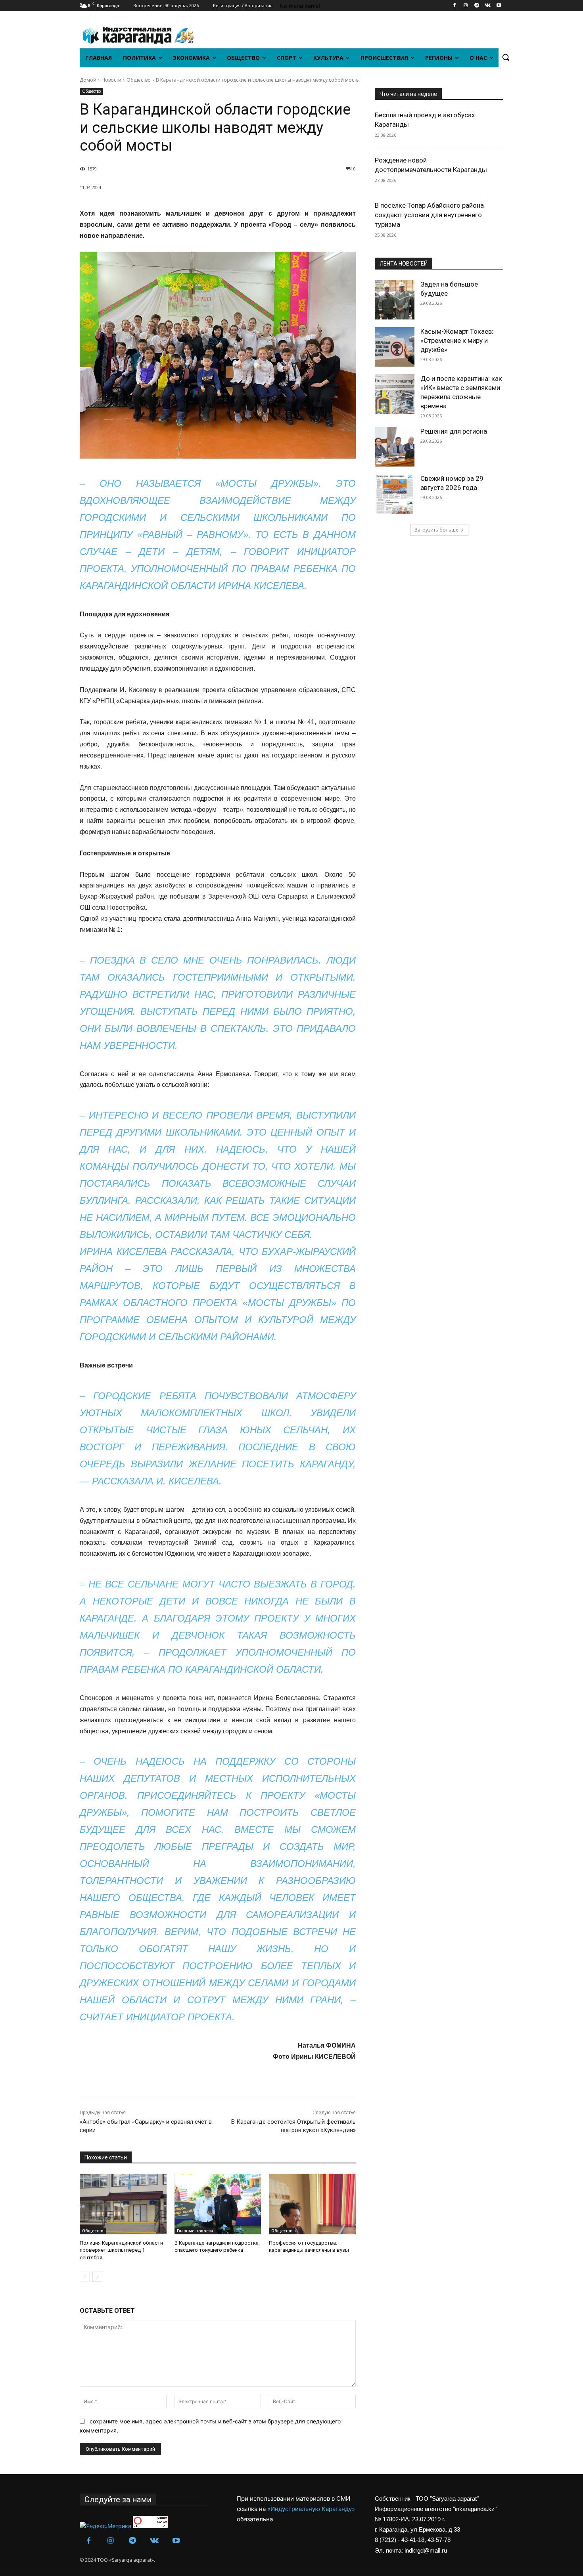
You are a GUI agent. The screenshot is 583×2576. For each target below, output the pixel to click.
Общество (139, 80)
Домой (88, 80)
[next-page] (97, 2277)
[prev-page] (85, 2277)
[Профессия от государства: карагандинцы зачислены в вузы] (312, 2204)
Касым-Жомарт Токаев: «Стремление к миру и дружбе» (457, 340)
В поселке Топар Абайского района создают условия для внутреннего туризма (429, 215)
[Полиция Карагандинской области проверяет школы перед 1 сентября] (123, 2204)
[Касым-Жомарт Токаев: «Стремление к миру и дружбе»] (395, 347)
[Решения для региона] (395, 447)
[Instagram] (466, 6)
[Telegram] (477, 6)
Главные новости (195, 2231)
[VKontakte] (488, 6)
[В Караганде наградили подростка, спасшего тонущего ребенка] (218, 2204)
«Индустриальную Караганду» (311, 2509)
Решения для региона (454, 431)
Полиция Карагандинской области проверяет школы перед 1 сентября (121, 2250)
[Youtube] (499, 6)
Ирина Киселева (261, 586)
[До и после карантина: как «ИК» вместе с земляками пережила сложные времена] (395, 394)
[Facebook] (455, 6)
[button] (506, 57)
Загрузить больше (436, 530)
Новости (111, 80)
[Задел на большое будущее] (395, 300)
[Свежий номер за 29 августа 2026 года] (395, 494)
